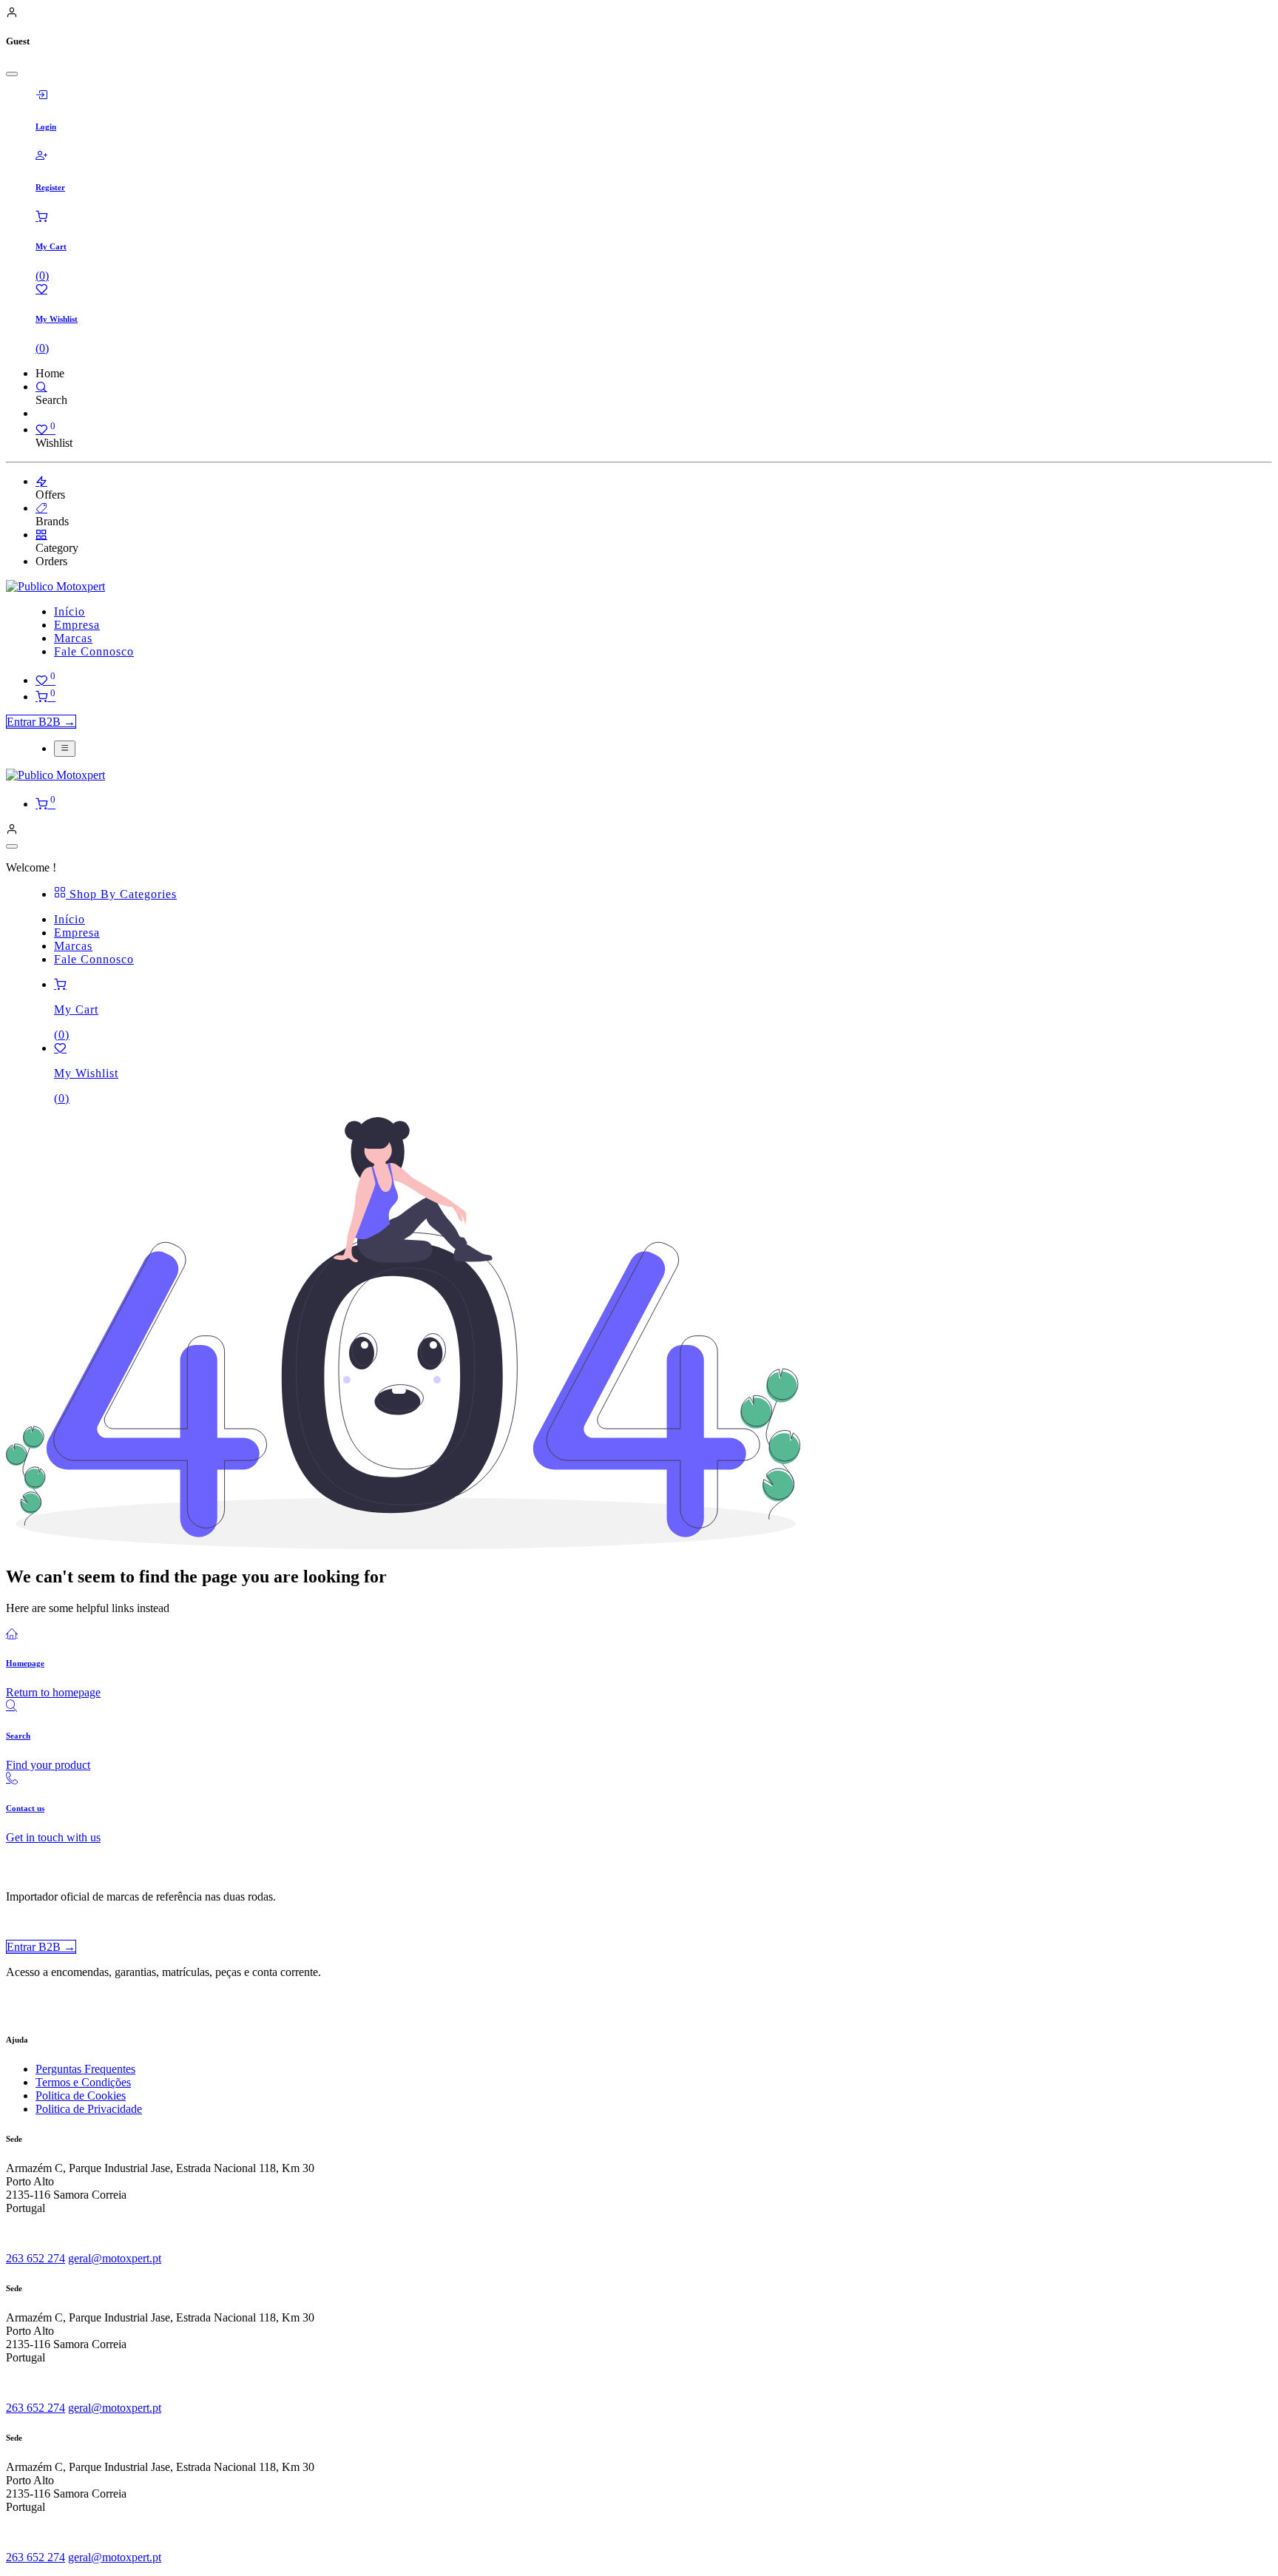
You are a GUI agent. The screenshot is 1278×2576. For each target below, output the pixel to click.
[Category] (41, 535)
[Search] (41, 387)
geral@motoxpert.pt (115, 2258)
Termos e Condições (83, 2082)
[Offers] (41, 481)
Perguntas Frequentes (85, 2069)
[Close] (12, 74)
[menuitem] (70, 611)
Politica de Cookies (81, 2095)
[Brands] (41, 508)
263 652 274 (35, 2258)
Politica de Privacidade (89, 2109)
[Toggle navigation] (65, 749)
